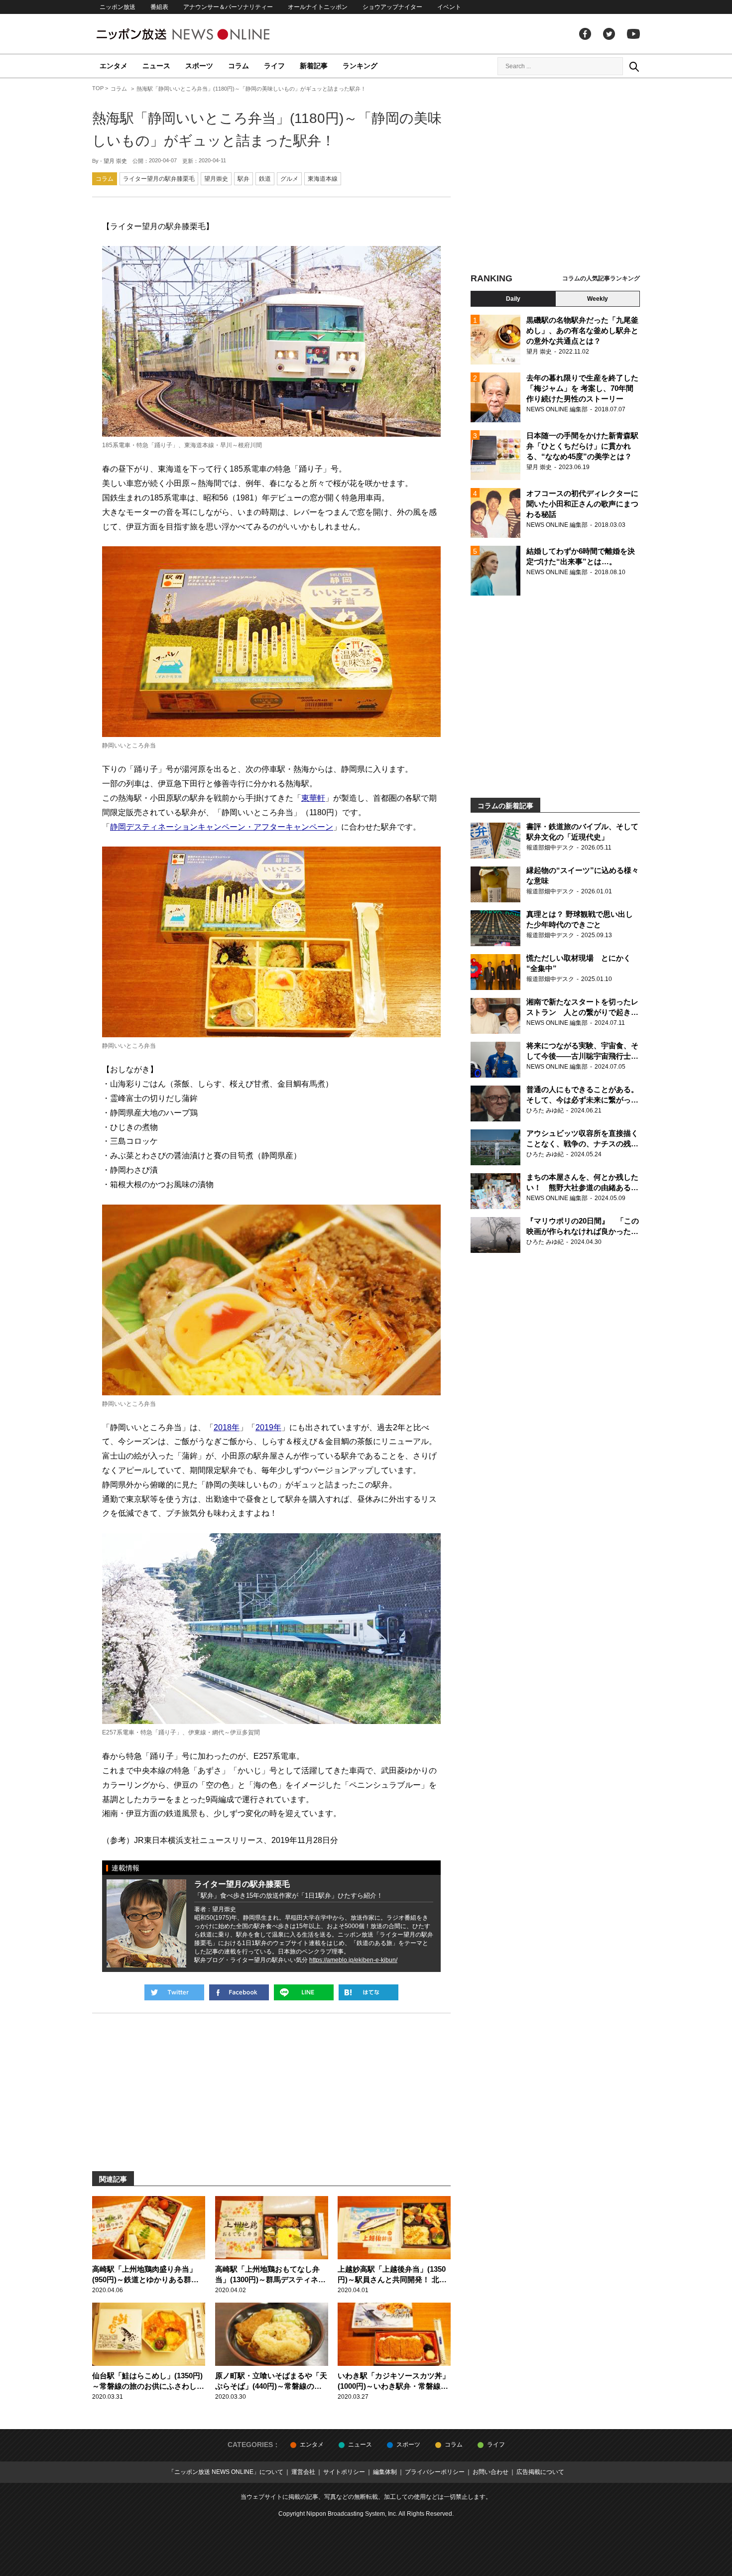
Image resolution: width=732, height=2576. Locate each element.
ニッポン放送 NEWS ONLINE (202, 34)
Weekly (598, 299)
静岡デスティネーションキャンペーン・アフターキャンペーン (222, 827)
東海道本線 (323, 179)
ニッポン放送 (118, 7)
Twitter (609, 34)
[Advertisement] (555, 177)
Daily (513, 299)
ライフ (274, 66)
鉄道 (265, 179)
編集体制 (385, 2472)
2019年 (268, 1427)
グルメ (289, 179)
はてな (368, 1992)
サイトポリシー (344, 2472)
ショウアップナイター (392, 7)
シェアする (239, 1992)
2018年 (227, 1427)
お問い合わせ (490, 2472)
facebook (585, 34)
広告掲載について (540, 2472)
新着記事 (314, 66)
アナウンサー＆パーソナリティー (228, 7)
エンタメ (114, 66)
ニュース (156, 66)
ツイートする (174, 1992)
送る (304, 1992)
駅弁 (244, 179)
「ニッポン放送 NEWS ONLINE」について (226, 2472)
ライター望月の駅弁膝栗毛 (159, 179)
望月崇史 (216, 179)
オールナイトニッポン (318, 7)
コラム (239, 66)
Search (634, 66)
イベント (449, 7)
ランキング (360, 66)
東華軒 (313, 798)
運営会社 (303, 2472)
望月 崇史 (115, 161)
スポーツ (199, 66)
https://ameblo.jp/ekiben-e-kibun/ (353, 1960)
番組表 (159, 7)
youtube (633, 34)
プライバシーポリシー (435, 2472)
